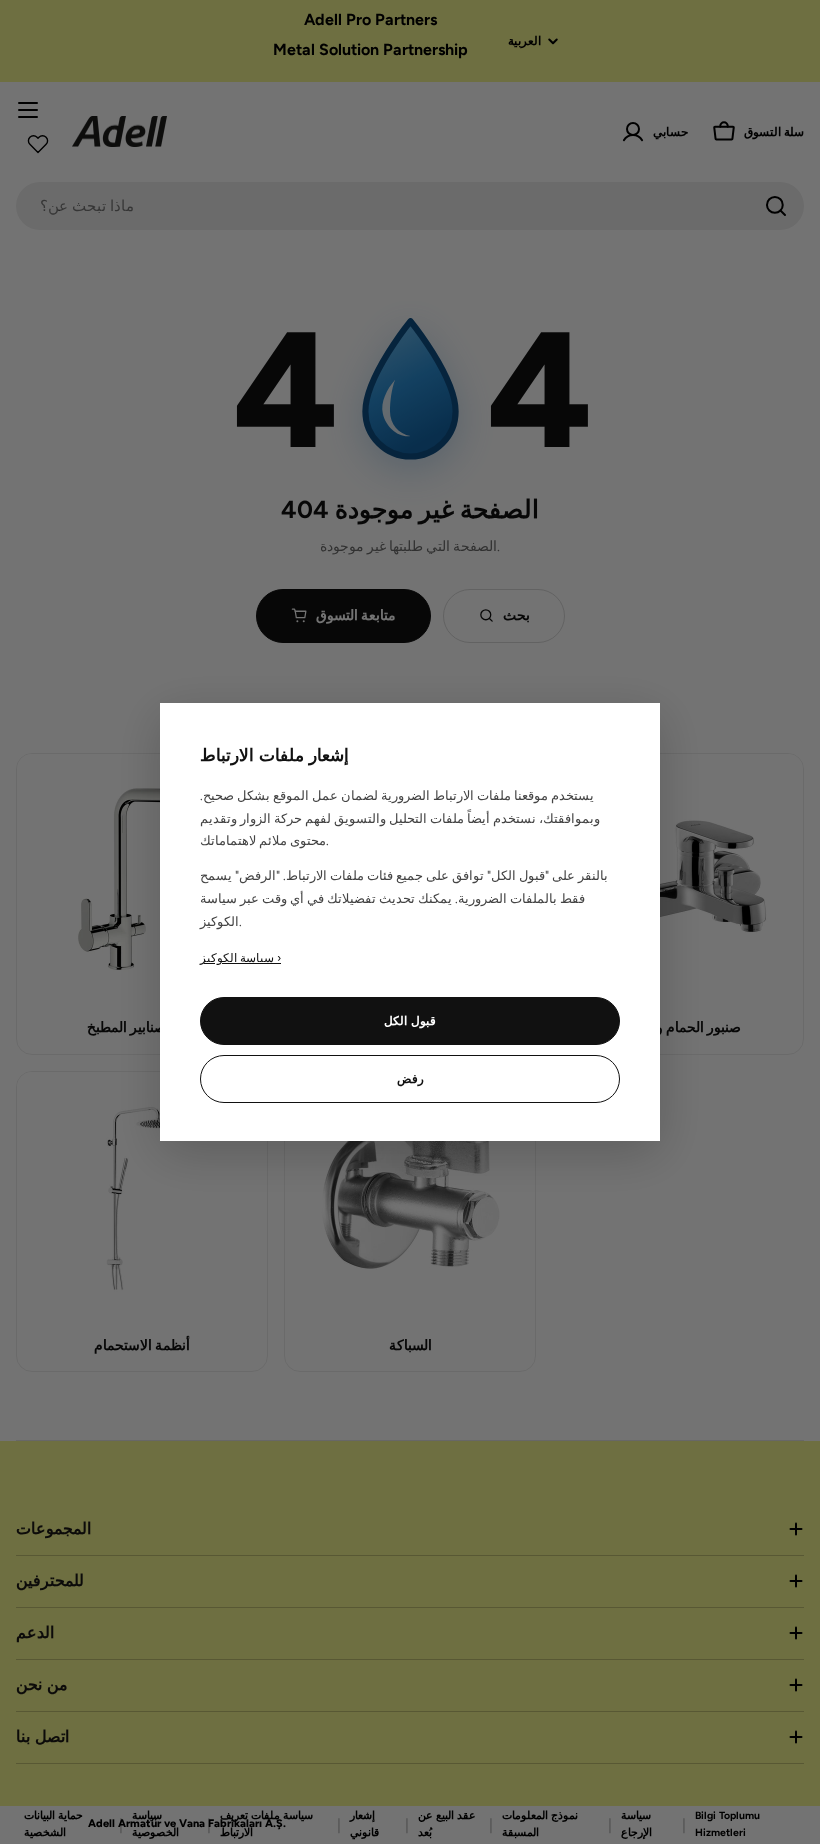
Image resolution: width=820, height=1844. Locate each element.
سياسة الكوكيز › (240, 958)
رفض (410, 1079)
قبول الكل (410, 1021)
